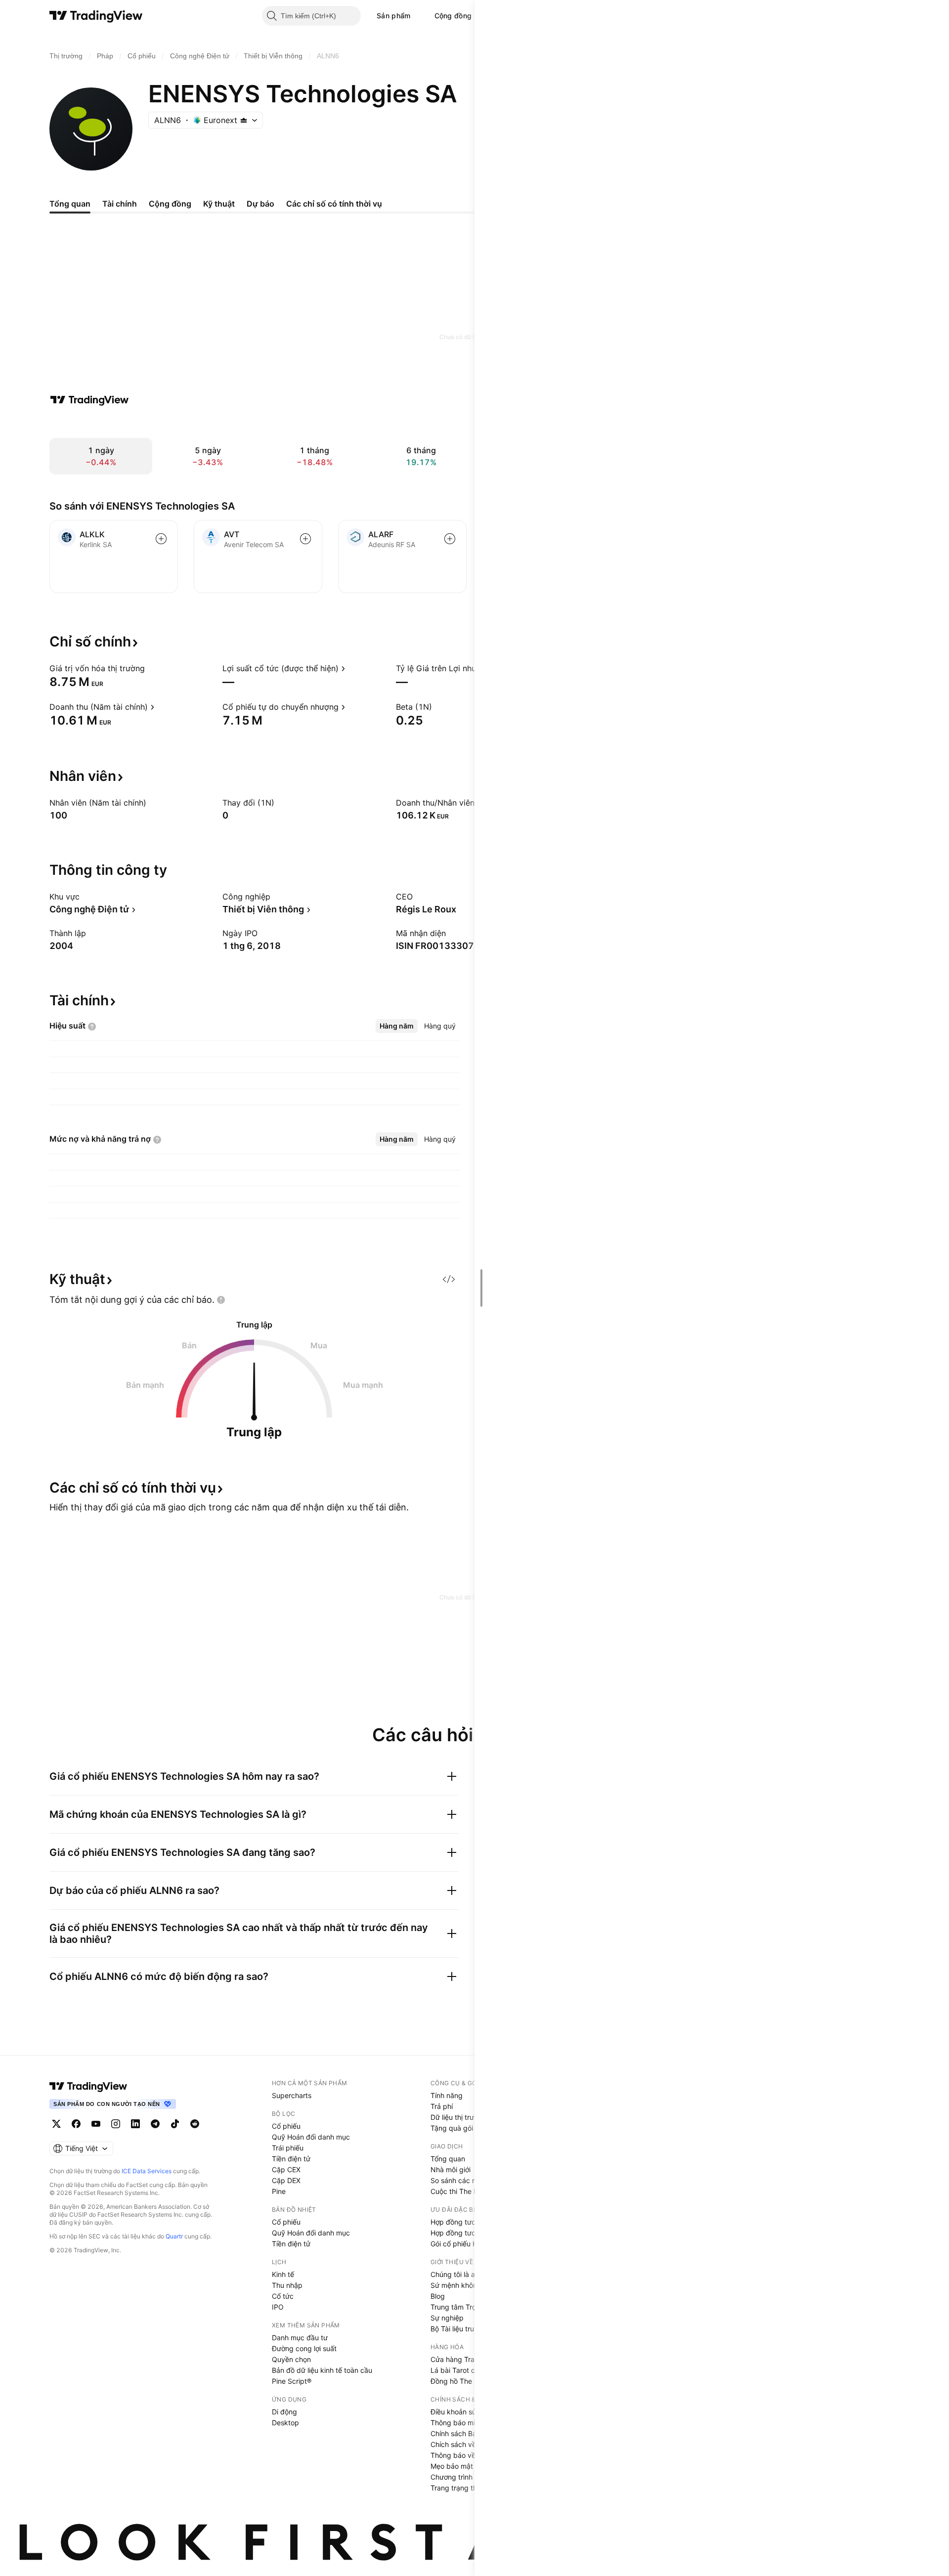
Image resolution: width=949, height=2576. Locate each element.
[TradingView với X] (56, 2124)
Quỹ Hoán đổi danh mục (311, 2137)
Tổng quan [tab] (70, 204)
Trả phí (442, 2106)
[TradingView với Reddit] (195, 2124)
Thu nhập (287, 2285)
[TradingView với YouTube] (96, 2124)
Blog (438, 2296)
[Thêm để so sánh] (161, 539)
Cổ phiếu (286, 2126)
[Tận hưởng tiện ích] (449, 1279)
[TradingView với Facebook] (76, 2124)
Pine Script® (292, 2381)
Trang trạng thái (456, 2488)
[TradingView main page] (88, 2086)
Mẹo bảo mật (452, 2466)
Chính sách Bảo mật (463, 2433)
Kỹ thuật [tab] (219, 204)
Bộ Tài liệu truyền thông (469, 2329)
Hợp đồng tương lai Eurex (472, 2233)
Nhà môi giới (451, 2169)
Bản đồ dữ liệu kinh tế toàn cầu (322, 2370)
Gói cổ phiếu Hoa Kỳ (463, 2244)
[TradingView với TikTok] (175, 2124)
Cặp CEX (286, 2169)
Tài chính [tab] (120, 204)
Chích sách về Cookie (465, 2444)
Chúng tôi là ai (453, 2274)
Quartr (174, 2236)
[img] (244, 120)
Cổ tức (283, 2296)
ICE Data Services (147, 2171)
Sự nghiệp (447, 2318)
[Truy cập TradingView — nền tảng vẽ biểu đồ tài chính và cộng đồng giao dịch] (89, 400)
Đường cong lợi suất (304, 2348)
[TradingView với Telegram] (155, 2124)
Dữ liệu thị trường (458, 2117)
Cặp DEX (286, 2180)
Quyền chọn (291, 2359)
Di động (284, 2412)
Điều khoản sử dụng (463, 2412)
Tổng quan (448, 2159)
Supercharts (292, 2095)
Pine (279, 2191)
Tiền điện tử (291, 2159)
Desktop (285, 2423)
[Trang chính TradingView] (96, 16)
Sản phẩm (393, 16)
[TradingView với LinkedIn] (135, 2124)
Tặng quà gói (452, 2128)
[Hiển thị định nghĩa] (151, 668)
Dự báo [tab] (260, 204)
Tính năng (447, 2095)
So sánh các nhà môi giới (471, 2180)
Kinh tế (283, 2274)
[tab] (397, 1026)
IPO (278, 2307)
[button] (418, 16)
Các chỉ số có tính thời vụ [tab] (334, 204)
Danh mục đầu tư (300, 2338)
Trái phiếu (288, 2148)
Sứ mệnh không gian (464, 2285)
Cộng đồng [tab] (170, 204)
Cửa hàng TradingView (467, 2359)
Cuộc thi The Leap (460, 2191)
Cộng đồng (453, 16)
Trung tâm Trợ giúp (461, 2307)
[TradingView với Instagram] (116, 2124)
